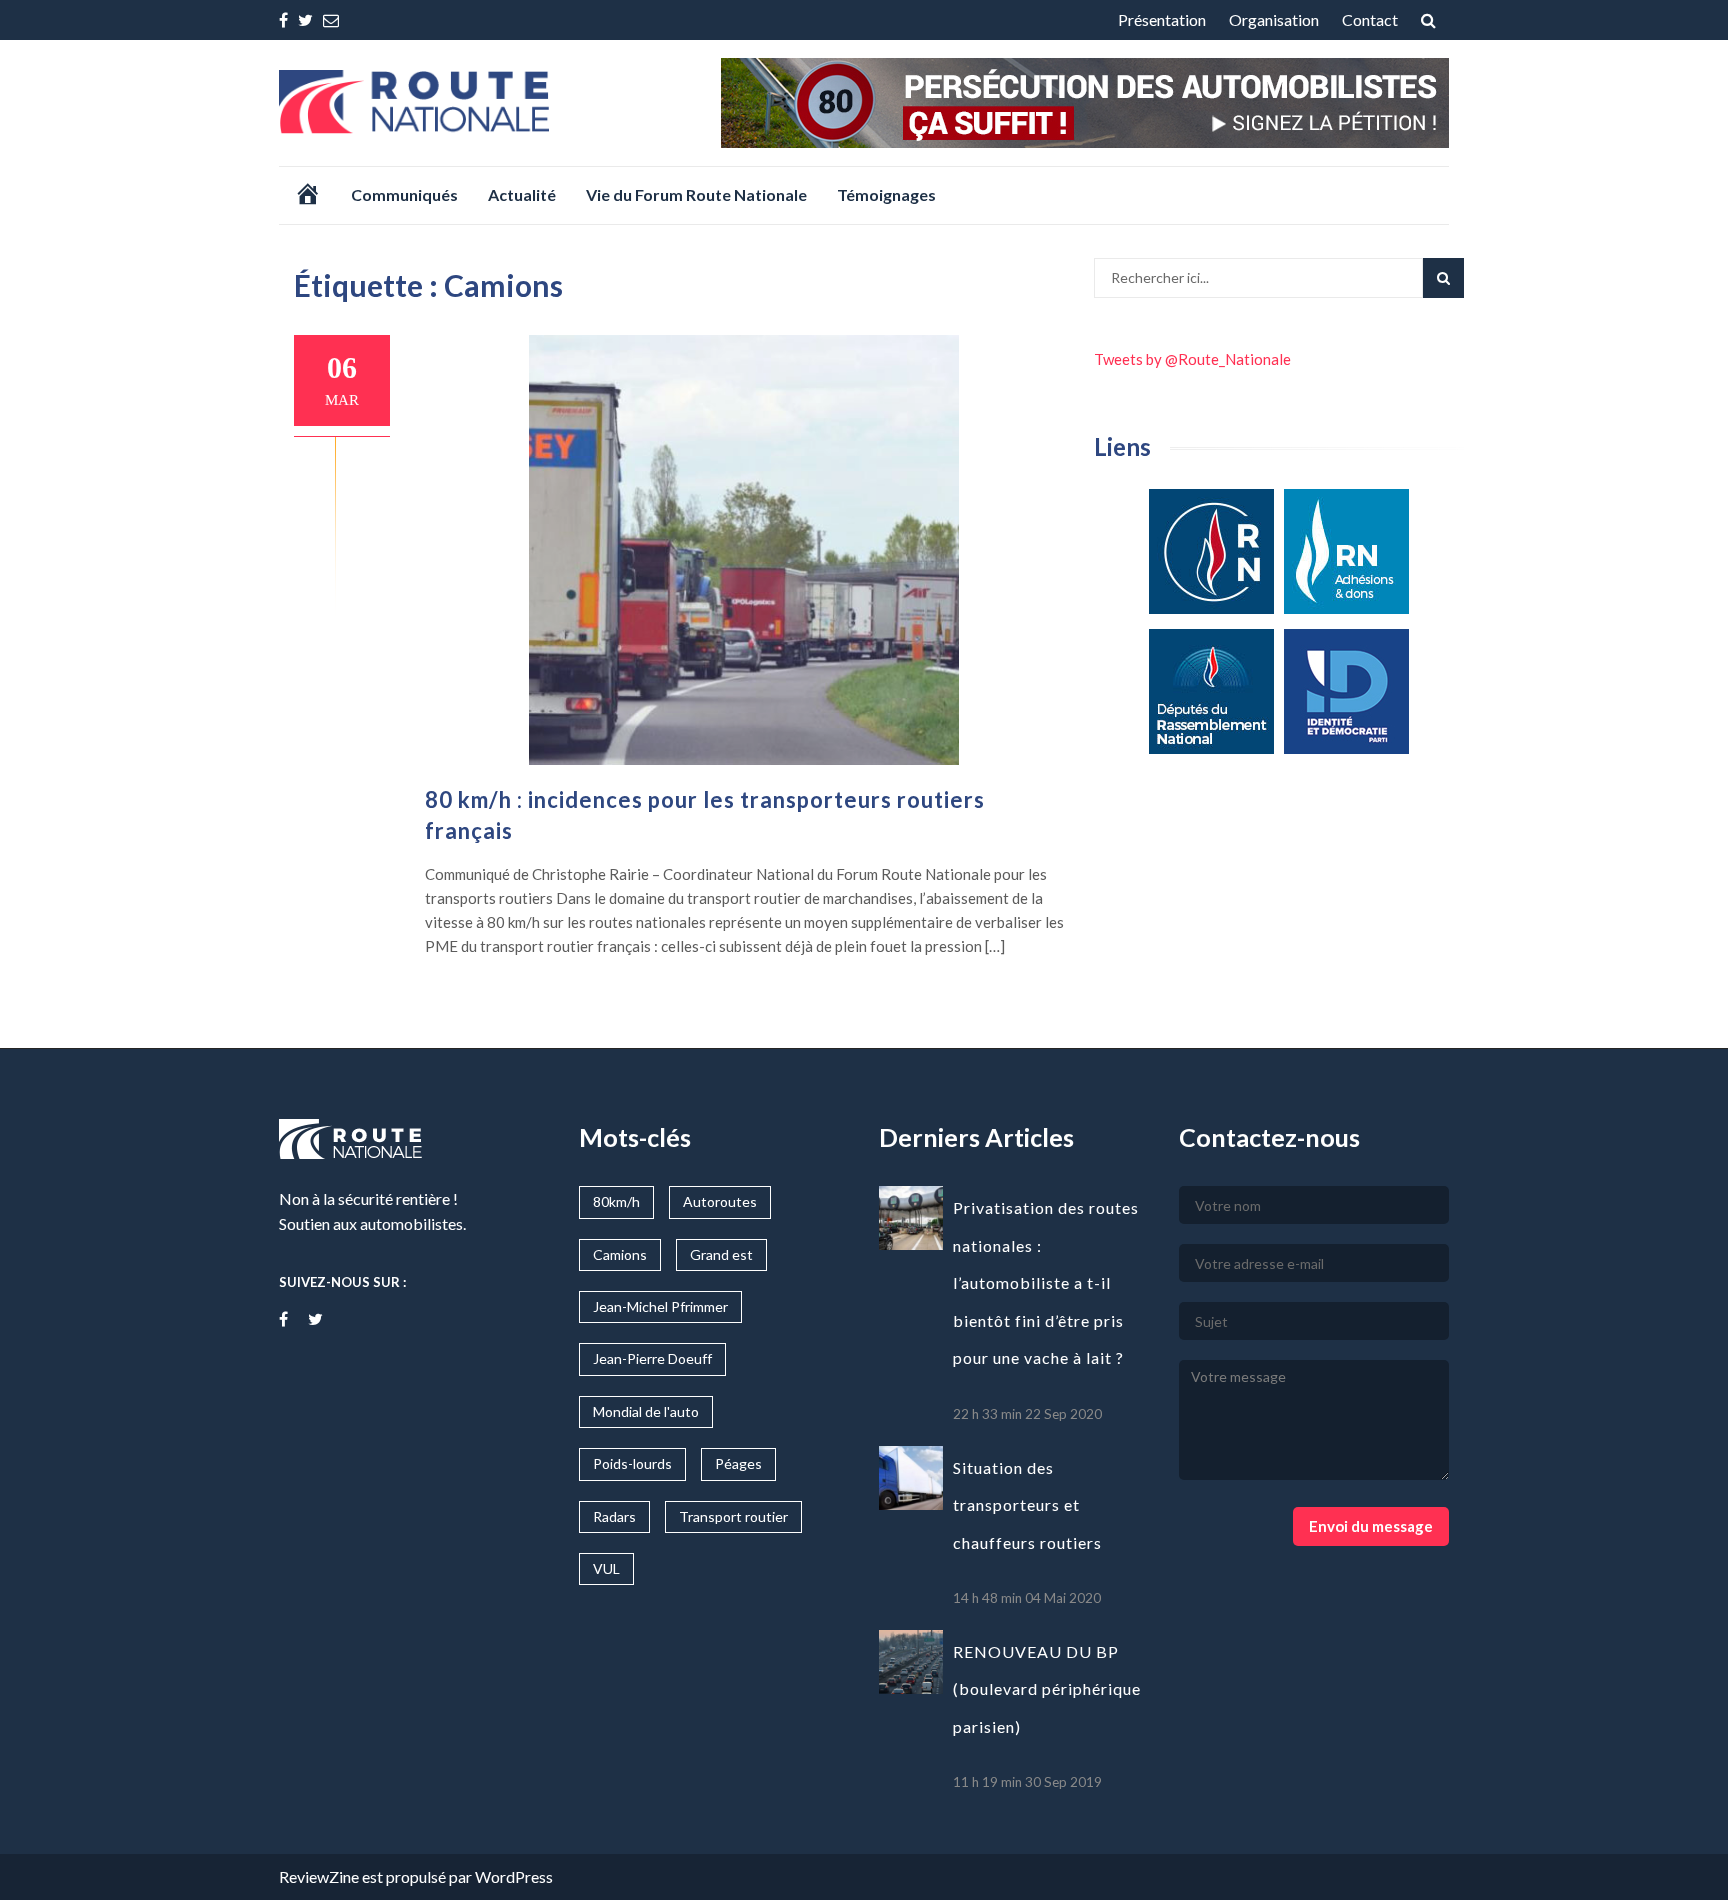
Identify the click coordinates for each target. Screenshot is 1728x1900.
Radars (614, 1516)
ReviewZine (319, 1876)
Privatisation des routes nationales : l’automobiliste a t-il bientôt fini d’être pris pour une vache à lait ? (1046, 1282)
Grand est (721, 1254)
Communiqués (404, 194)
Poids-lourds (632, 1463)
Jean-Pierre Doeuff (652, 1358)
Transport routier (733, 1516)
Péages (738, 1463)
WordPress (514, 1876)
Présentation (1162, 19)
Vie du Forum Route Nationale (696, 194)
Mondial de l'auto (646, 1411)
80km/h (616, 1201)
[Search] (1443, 278)
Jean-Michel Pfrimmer (660, 1306)
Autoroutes (720, 1201)
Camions (620, 1254)
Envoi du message (1371, 1526)
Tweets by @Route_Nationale (1192, 359)
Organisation (1274, 19)
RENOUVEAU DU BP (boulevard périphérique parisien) (1047, 1689)
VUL (606, 1568)
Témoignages (886, 194)
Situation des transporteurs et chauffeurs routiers (1027, 1505)
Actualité (522, 194)
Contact (1370, 19)
